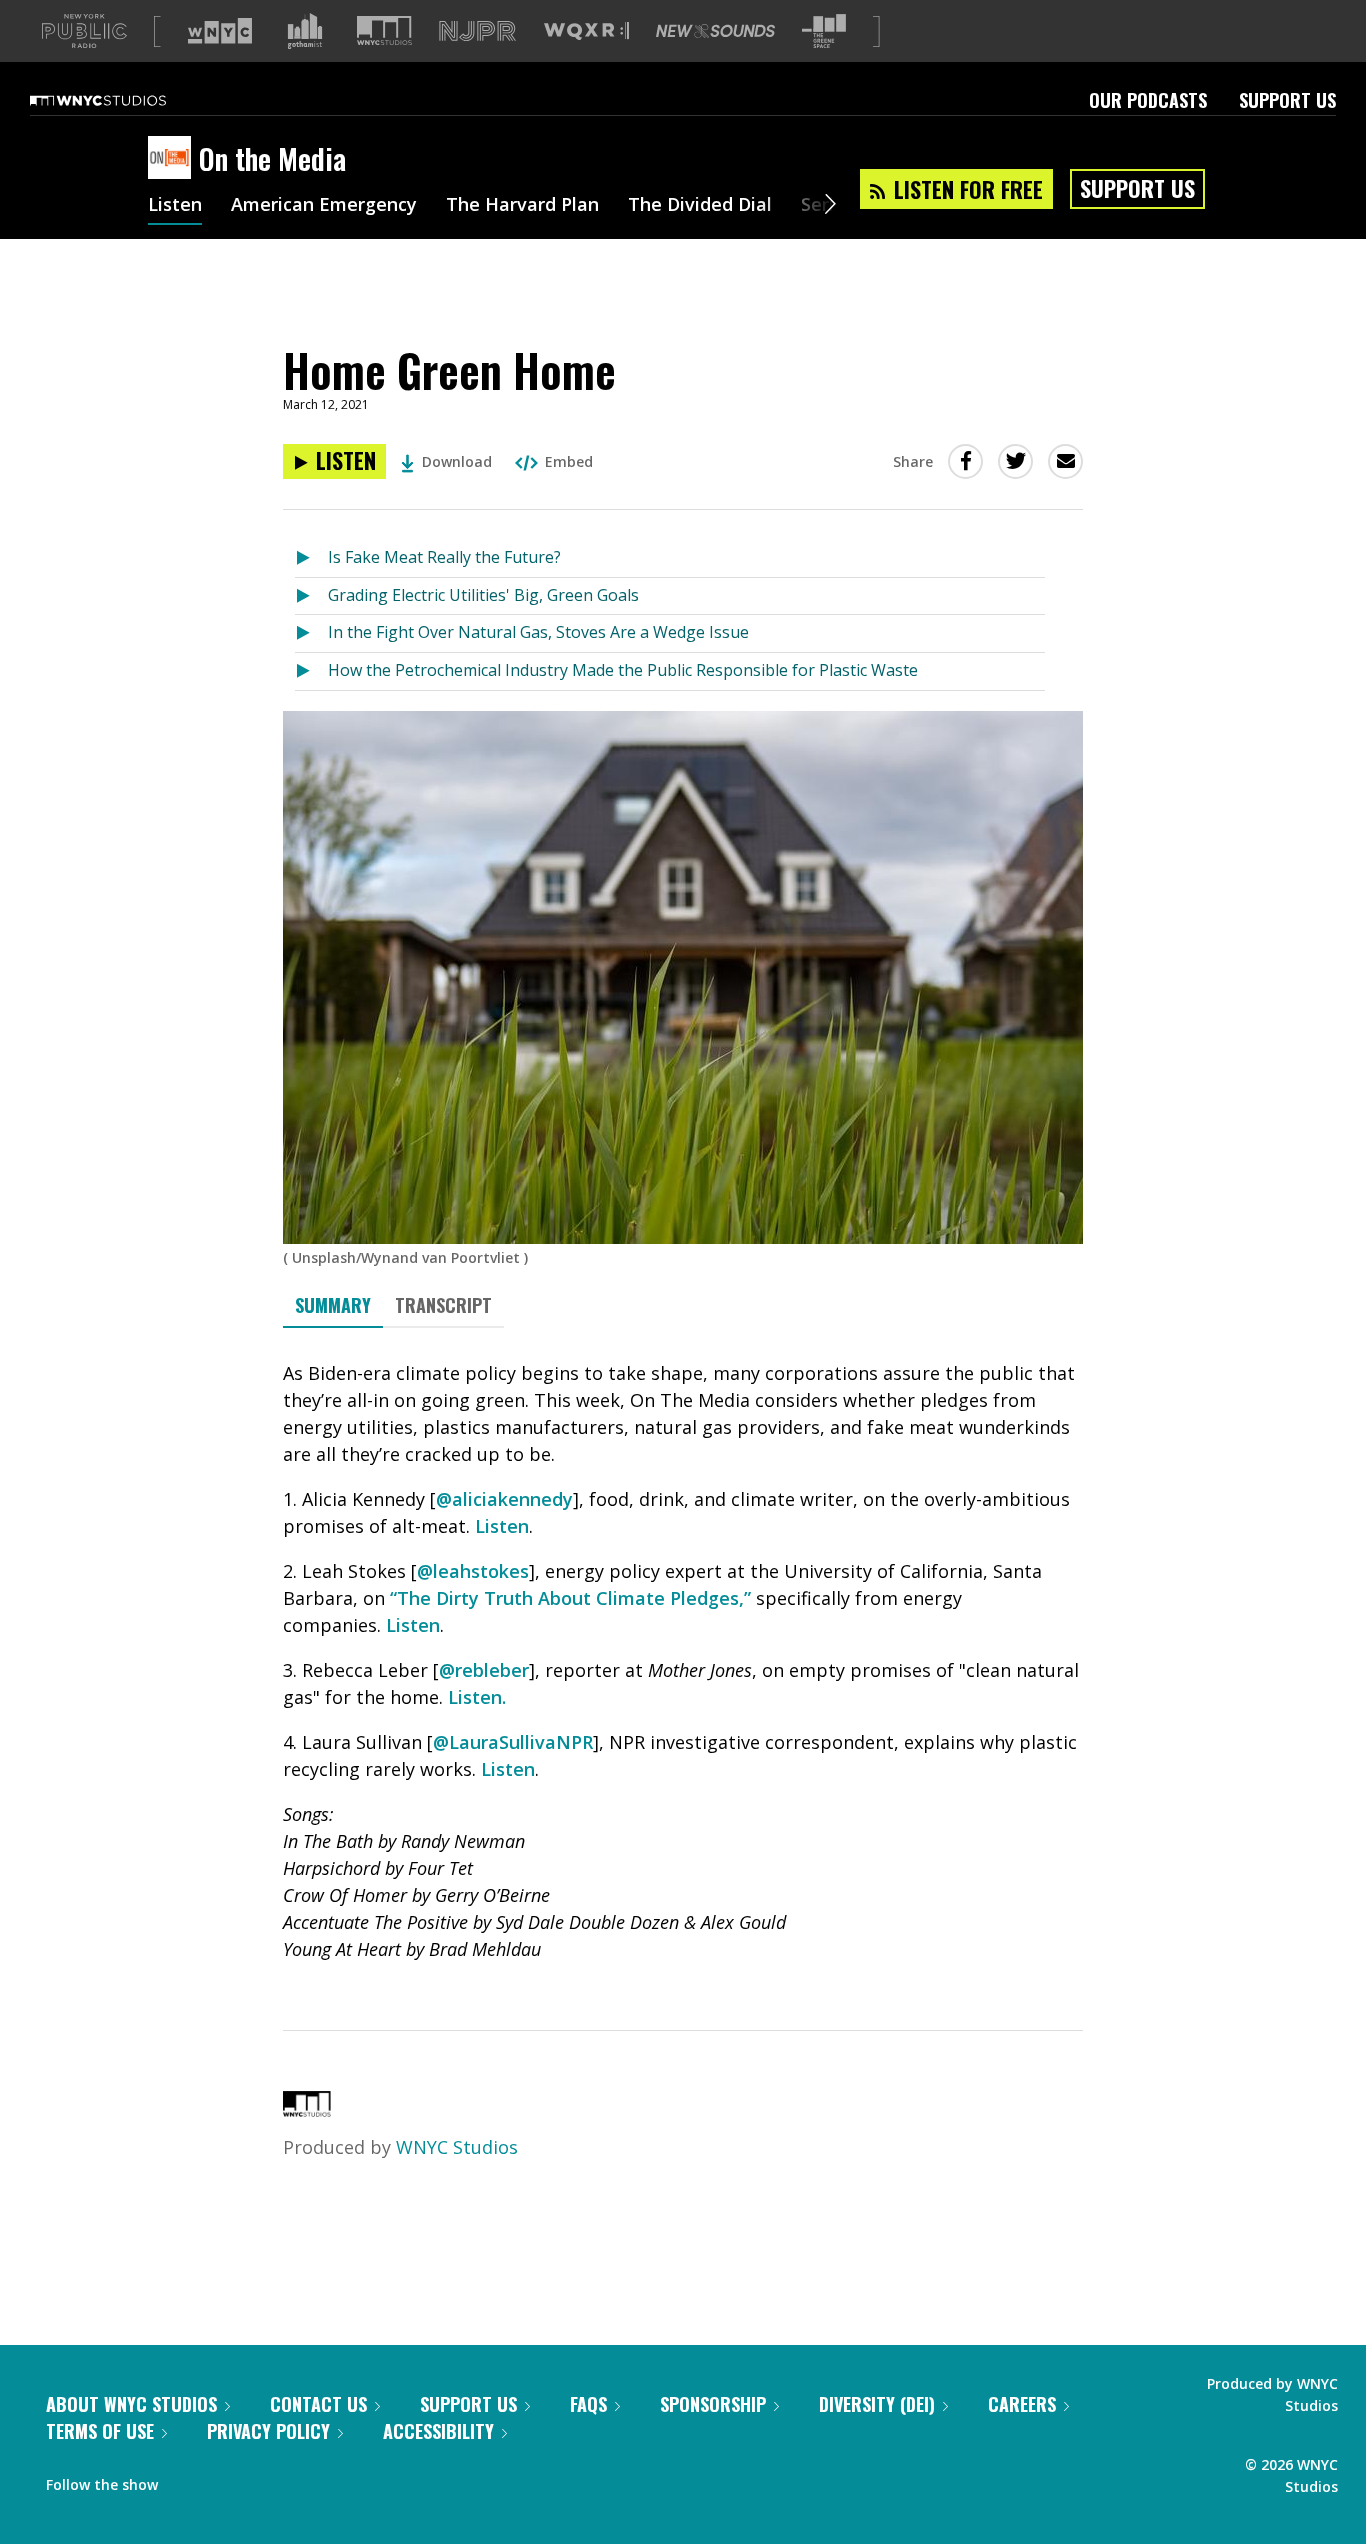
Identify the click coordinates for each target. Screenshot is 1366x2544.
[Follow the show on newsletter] (264, 2480)
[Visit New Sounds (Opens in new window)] (715, 31)
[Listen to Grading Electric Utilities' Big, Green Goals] (311, 596)
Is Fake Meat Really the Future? (444, 557)
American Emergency (324, 206)
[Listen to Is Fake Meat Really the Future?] (311, 558)
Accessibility (438, 2431)
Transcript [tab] (443, 1305)
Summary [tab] (333, 1305)
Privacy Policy (268, 2431)
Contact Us (318, 2404)
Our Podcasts (1148, 100)
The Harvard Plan (522, 206)
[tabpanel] (683, 1661)
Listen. (477, 1697)
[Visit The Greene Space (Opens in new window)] (824, 31)
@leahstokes (473, 1571)
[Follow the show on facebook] (187, 2480)
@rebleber (484, 1670)
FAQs (588, 2404)
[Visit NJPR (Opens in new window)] (477, 31)
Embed (569, 461)
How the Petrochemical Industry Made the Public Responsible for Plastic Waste (623, 670)
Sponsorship (713, 2404)
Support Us (1287, 100)
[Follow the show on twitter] (226, 2480)
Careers (1022, 2404)
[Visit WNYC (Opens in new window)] (220, 31)
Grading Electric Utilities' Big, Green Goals (483, 595)
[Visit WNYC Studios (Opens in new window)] (384, 30)
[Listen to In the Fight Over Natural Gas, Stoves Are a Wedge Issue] (311, 633)
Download (457, 461)
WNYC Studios (457, 2147)
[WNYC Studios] (307, 2110)
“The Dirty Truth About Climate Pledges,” (570, 1598)
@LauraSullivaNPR (513, 1742)
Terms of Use (100, 2431)
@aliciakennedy (504, 1499)
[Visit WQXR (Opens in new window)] (586, 31)
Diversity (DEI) (877, 2404)
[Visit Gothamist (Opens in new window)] (305, 31)
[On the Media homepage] (173, 159)
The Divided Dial (700, 206)
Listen (175, 206)
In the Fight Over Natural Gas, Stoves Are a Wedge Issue (538, 632)
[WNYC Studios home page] (123, 100)
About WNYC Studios (131, 2404)
